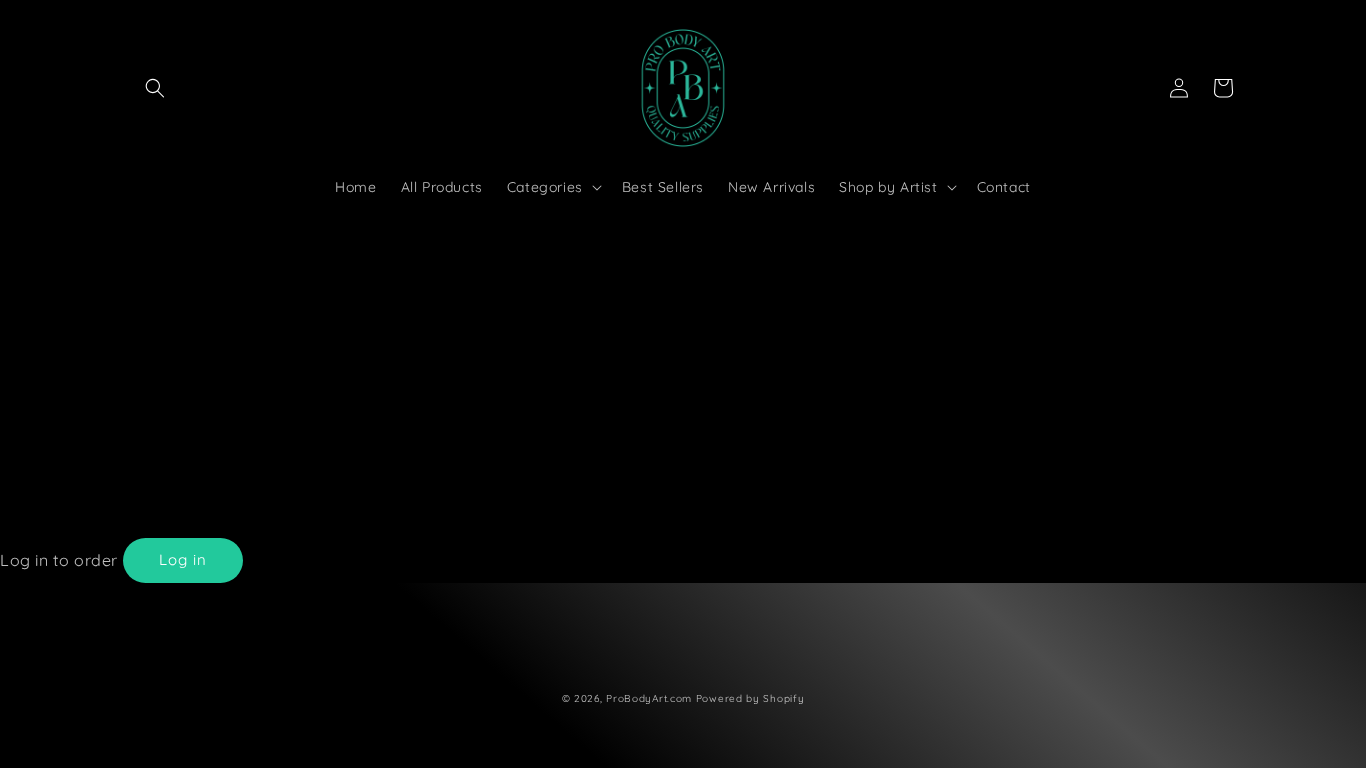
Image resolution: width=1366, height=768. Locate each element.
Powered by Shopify (750, 698)
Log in (183, 559)
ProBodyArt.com (649, 698)
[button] (155, 88)
